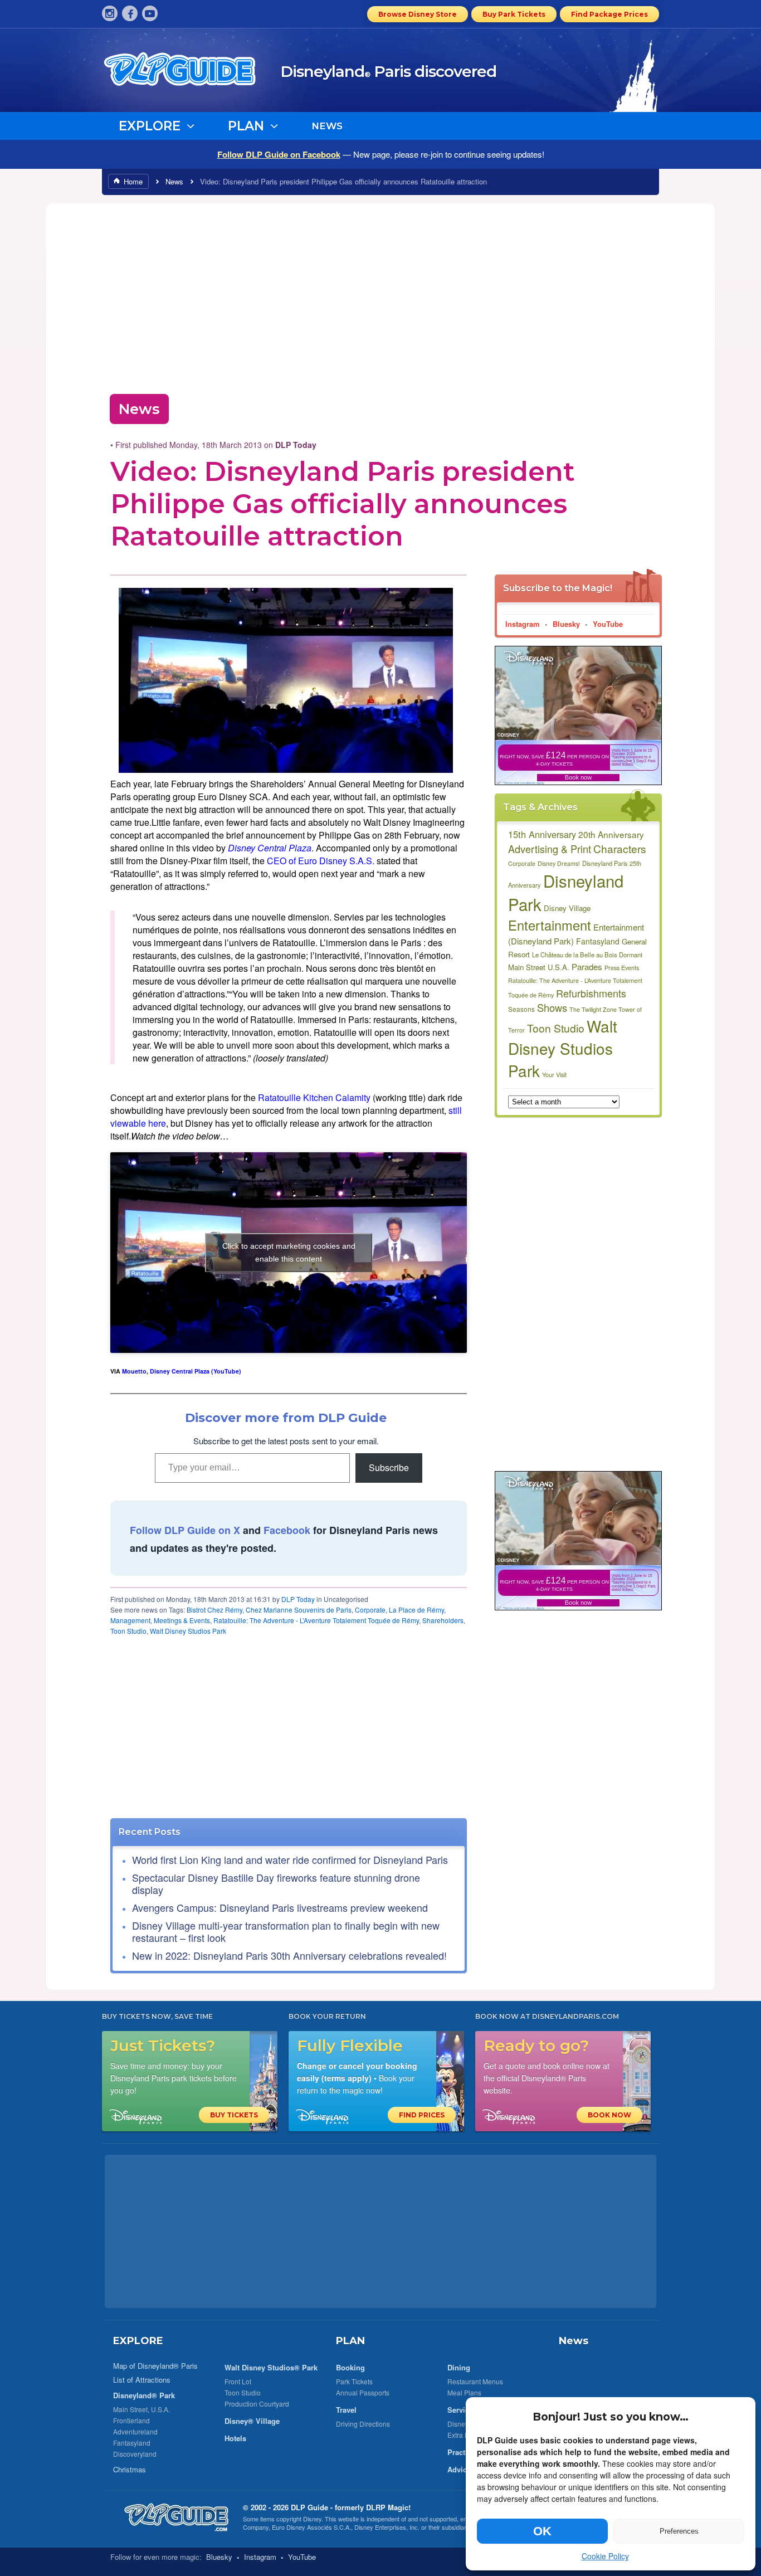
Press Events (622, 968)
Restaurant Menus (475, 2381)
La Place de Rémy (416, 1610)
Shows (552, 1007)
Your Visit (554, 1075)
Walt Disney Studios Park (188, 1631)
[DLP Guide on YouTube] (150, 13)
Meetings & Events (182, 1620)
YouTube (608, 624)
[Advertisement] (380, 295)
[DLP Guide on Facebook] (130, 13)
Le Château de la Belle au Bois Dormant (587, 955)
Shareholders (443, 1620)
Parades (587, 966)
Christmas (130, 2469)
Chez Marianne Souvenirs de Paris (299, 1610)
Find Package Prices (609, 14)
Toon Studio (128, 1631)
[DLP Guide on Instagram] (110, 13)
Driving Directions (363, 2424)
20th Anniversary (611, 834)
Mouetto (134, 1371)
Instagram (523, 624)
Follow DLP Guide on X (185, 1530)
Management (130, 1620)
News (174, 181)
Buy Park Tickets (514, 14)
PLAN (350, 2341)
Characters (620, 848)
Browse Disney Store (418, 14)
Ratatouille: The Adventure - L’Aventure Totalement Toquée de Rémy (316, 1620)
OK (542, 2531)
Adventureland (135, 2431)
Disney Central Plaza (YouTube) (196, 1371)
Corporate (370, 1610)
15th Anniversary (542, 834)
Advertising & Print (550, 849)
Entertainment (550, 925)
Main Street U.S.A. (539, 967)
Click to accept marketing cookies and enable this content (289, 1252)
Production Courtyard (257, 2404)
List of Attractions (142, 2380)
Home (133, 181)
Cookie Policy (605, 2556)
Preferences (679, 2531)
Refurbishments (591, 993)
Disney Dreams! (559, 863)
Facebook (287, 1530)
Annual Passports (363, 2392)
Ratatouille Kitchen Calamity (314, 1097)
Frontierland (131, 2420)
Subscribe (389, 1467)
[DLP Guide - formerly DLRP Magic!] (192, 73)
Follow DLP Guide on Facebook (279, 154)
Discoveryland (135, 2454)
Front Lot (238, 2381)
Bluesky (566, 624)
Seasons (521, 1009)
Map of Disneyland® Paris (155, 2366)
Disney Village (567, 908)
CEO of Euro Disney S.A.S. (321, 861)
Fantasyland (598, 941)
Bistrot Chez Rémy (214, 1610)
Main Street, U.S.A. (142, 2409)
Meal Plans (464, 2392)
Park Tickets (354, 2381)
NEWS (327, 126)
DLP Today (298, 1599)
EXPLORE (138, 2341)
